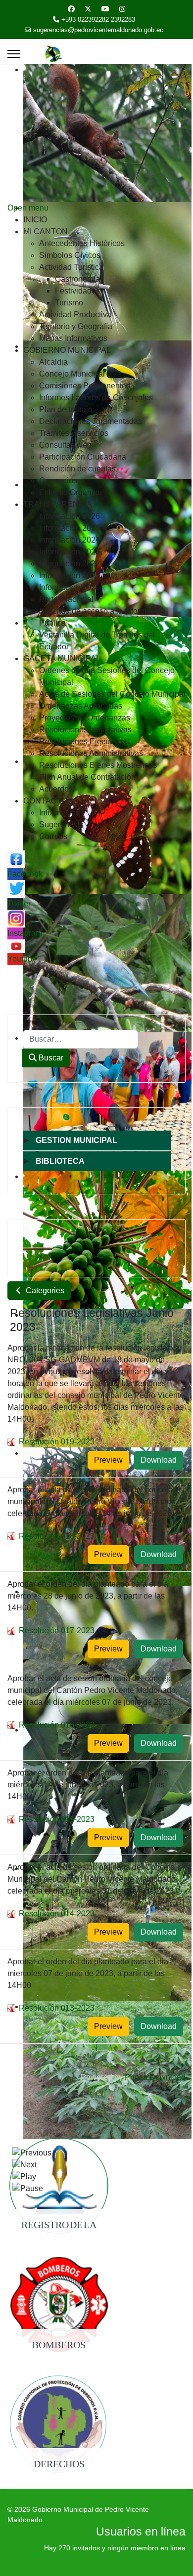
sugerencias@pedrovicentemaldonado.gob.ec (98, 30)
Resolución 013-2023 (57, 2008)
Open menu (28, 208)
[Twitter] (88, 9)
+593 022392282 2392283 (98, 20)
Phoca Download (155, 2077)
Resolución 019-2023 (57, 1442)
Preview (108, 1460)
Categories (44, 1290)
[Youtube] (105, 9)
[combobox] (80, 1039)
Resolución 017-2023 (57, 1630)
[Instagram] (122, 9)
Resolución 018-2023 (57, 1536)
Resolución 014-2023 (57, 1914)
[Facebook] (71, 9)
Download (159, 1460)
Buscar (50, 1058)
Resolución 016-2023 (57, 1725)
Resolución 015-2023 (57, 1819)
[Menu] (14, 54)
